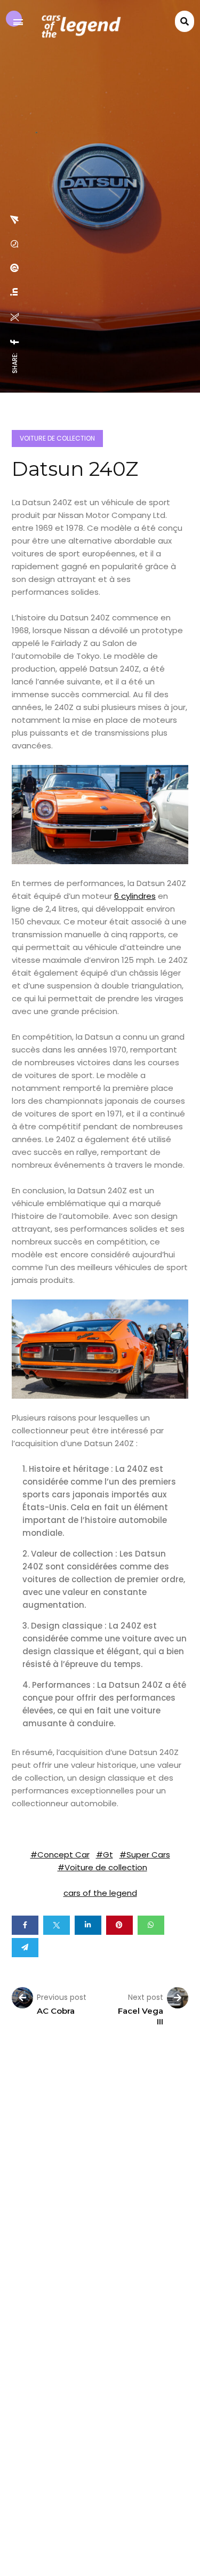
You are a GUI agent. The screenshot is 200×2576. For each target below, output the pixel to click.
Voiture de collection (57, 438)
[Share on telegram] (25, 1948)
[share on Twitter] (15, 317)
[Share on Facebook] (25, 1925)
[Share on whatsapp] (151, 1925)
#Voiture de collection (102, 1867)
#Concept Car (60, 1855)
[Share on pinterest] (119, 1925)
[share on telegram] (15, 220)
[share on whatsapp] (15, 244)
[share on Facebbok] (15, 342)
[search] (185, 22)
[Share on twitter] (57, 1925)
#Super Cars (145, 1855)
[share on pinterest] (15, 268)
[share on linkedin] (15, 292)
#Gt (105, 1855)
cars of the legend (100, 1893)
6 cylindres (135, 896)
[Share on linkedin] (88, 1925)
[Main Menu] (18, 22)
